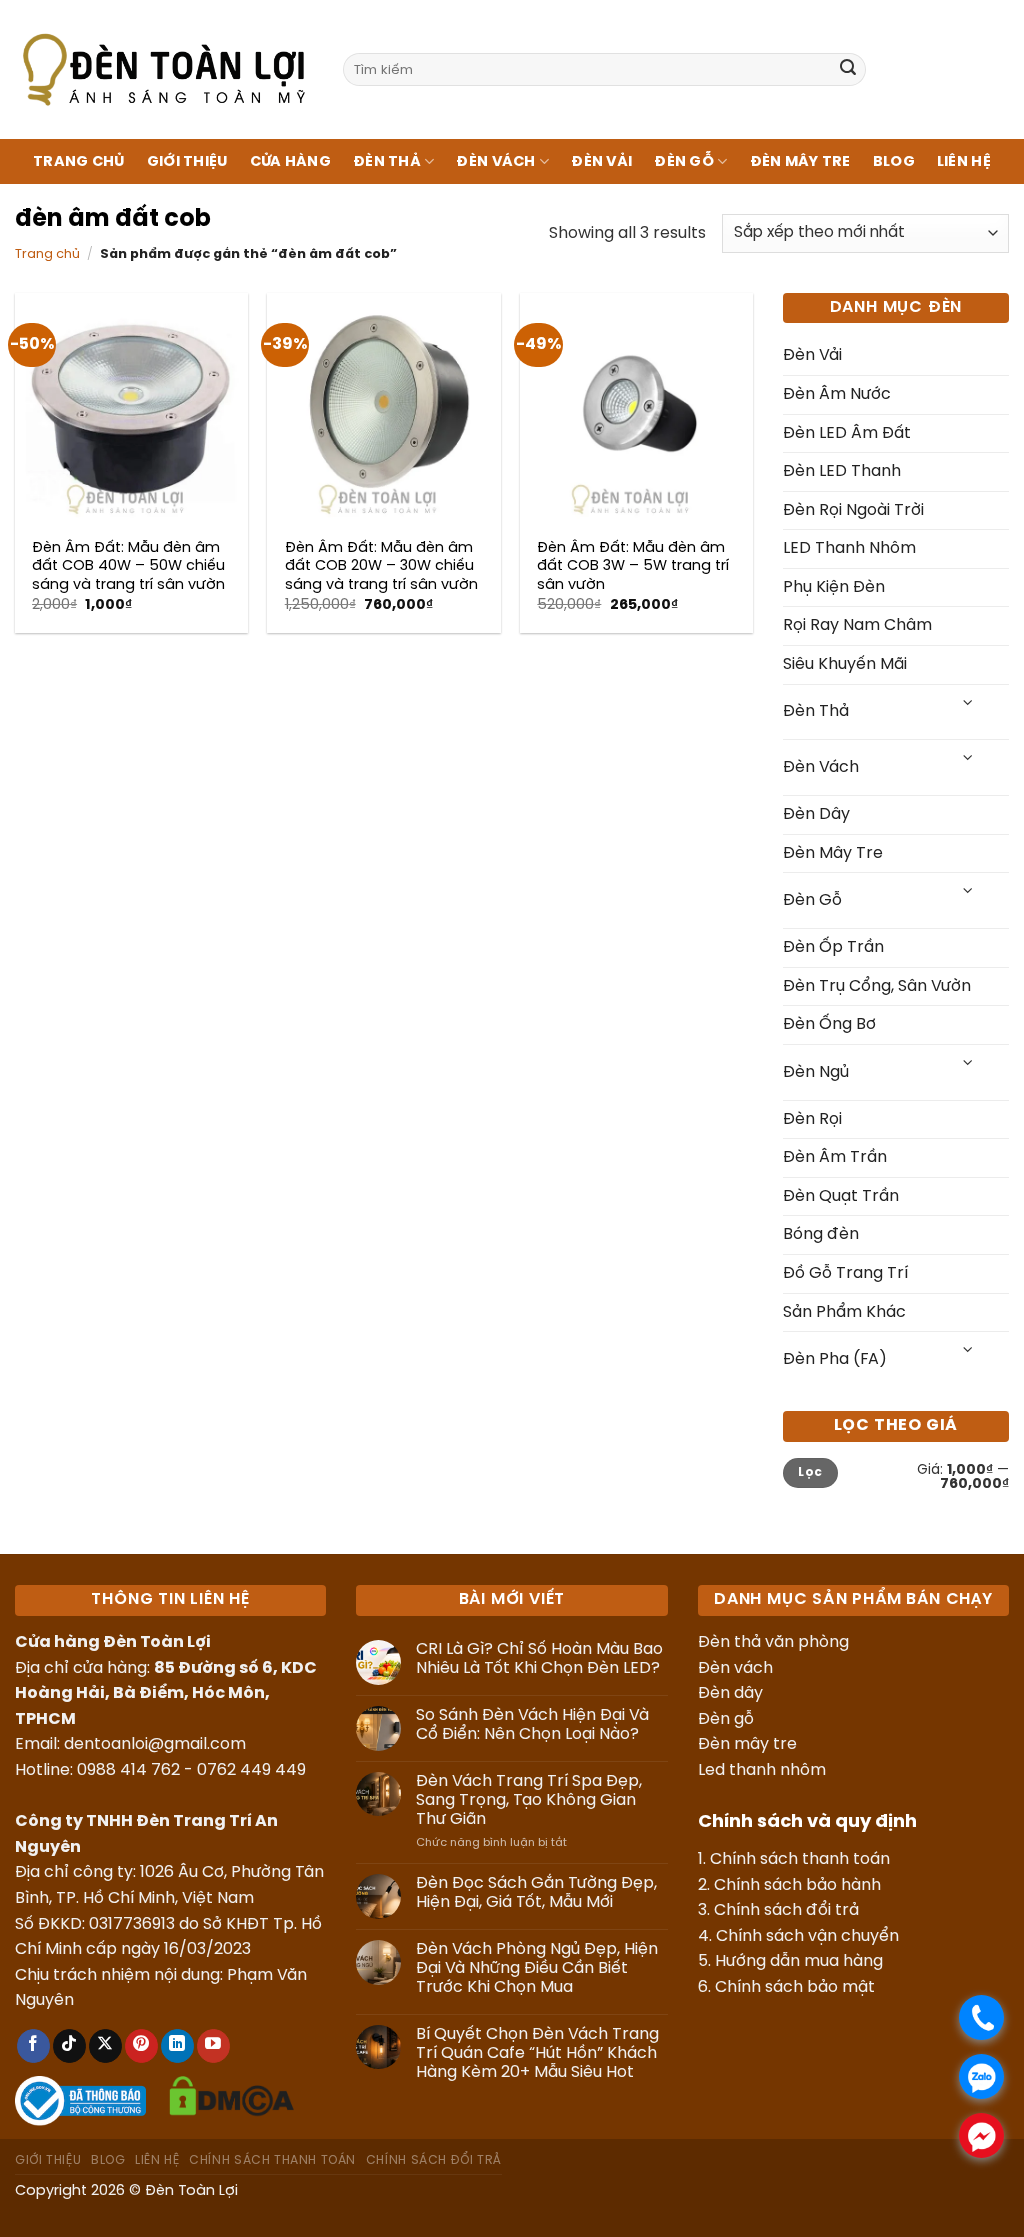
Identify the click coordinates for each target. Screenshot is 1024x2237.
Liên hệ (964, 162)
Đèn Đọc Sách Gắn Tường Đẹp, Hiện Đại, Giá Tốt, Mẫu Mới (536, 1893)
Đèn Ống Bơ (829, 1024)
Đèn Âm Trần (835, 1157)
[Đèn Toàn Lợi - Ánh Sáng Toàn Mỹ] (164, 69)
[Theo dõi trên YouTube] (213, 2046)
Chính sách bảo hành (797, 1885)
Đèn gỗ (726, 1719)
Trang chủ (79, 162)
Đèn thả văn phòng (773, 1642)
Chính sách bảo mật (795, 1987)
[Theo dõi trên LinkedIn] (177, 2046)
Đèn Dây (816, 814)
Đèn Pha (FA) (835, 1359)
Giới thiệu (187, 162)
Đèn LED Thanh (842, 471)
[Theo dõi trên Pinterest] (141, 2046)
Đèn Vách (495, 162)
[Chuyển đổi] (969, 704)
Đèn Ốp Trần (833, 947)
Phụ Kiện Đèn (834, 587)
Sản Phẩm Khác (844, 1312)
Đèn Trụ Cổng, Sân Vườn (877, 986)
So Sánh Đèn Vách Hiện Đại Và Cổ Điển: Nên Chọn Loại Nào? (532, 1725)
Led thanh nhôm (762, 1770)
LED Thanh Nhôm (849, 548)
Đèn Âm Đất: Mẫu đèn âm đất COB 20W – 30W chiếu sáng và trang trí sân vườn (381, 566)
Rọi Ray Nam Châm (857, 625)
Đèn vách (735, 1668)
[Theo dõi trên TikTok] (69, 2046)
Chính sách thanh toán (800, 1859)
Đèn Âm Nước (837, 394)
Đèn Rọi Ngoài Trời (853, 510)
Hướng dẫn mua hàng (799, 1961)
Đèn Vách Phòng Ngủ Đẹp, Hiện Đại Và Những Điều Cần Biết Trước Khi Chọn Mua (537, 1968)
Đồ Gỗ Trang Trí (845, 1273)
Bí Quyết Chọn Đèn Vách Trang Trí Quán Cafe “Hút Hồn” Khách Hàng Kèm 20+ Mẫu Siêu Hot (537, 2053)
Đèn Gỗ (684, 162)
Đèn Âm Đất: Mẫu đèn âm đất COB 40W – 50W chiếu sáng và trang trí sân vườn (128, 566)
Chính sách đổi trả (786, 1910)
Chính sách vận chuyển (807, 1936)
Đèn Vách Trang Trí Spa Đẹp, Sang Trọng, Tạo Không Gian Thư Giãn (529, 1800)
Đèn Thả (387, 162)
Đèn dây (730, 1693)
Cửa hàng (290, 162)
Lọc (810, 1472)
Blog (894, 162)
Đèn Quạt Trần (841, 1196)
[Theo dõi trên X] (105, 2046)
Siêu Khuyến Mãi (845, 664)
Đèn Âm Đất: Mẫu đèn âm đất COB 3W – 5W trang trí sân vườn (633, 566)
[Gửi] (848, 70)
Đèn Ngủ (816, 1072)
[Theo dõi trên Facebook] (33, 2046)
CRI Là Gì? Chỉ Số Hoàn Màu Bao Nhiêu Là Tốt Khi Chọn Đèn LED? (539, 1659)
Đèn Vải (601, 162)
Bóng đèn (821, 1234)
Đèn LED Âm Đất (847, 433)
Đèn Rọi (812, 1119)
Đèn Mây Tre (800, 162)
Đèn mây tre (747, 1744)
